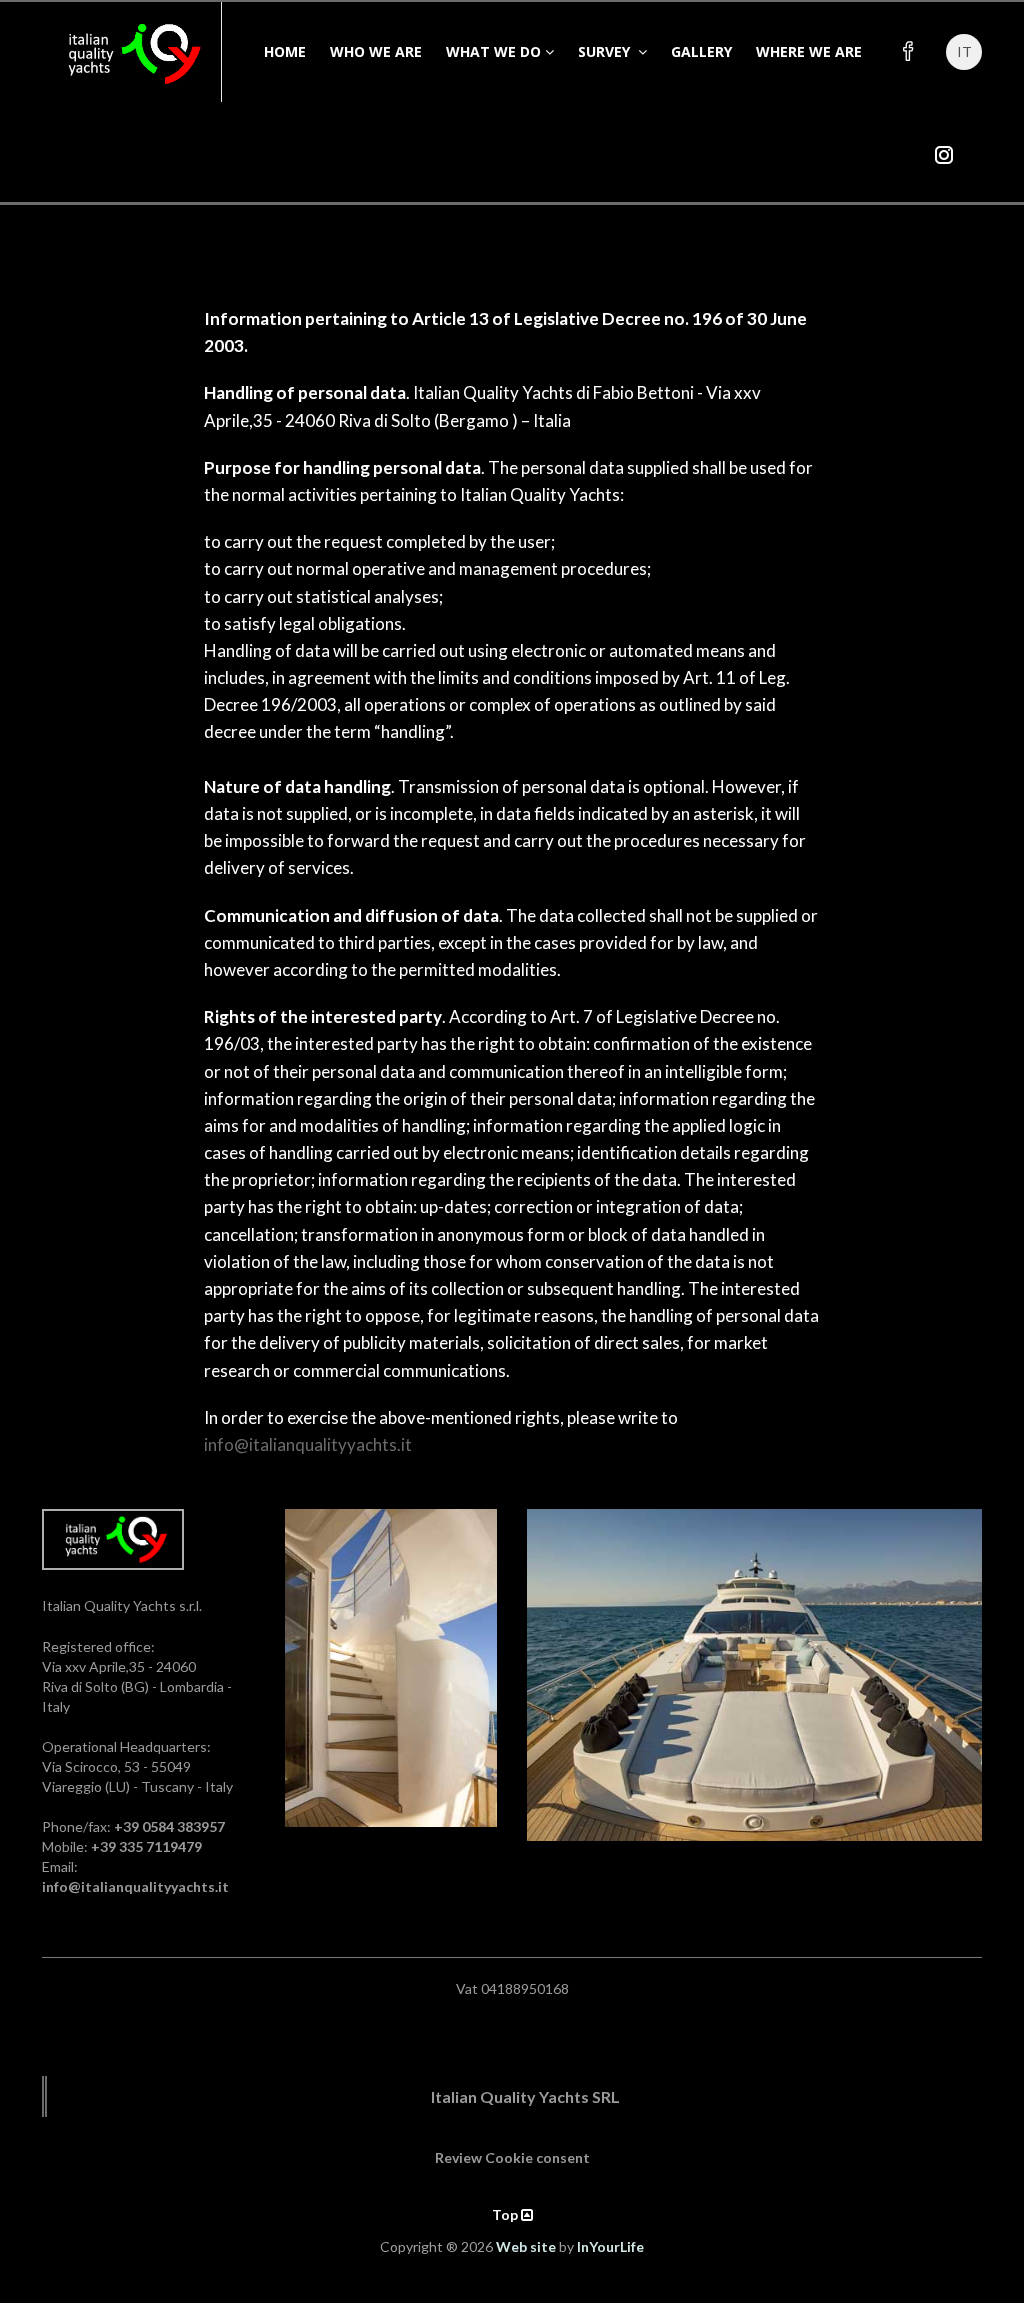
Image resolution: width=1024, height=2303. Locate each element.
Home (285, 51)
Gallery (701, 51)
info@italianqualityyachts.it (308, 1444)
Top (506, 2214)
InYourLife (610, 2246)
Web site (526, 2246)
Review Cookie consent (512, 2157)
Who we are (376, 51)
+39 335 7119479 (146, 1846)
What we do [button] (493, 51)
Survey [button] (606, 51)
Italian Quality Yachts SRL (525, 2096)
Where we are (809, 51)
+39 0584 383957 (169, 1826)
